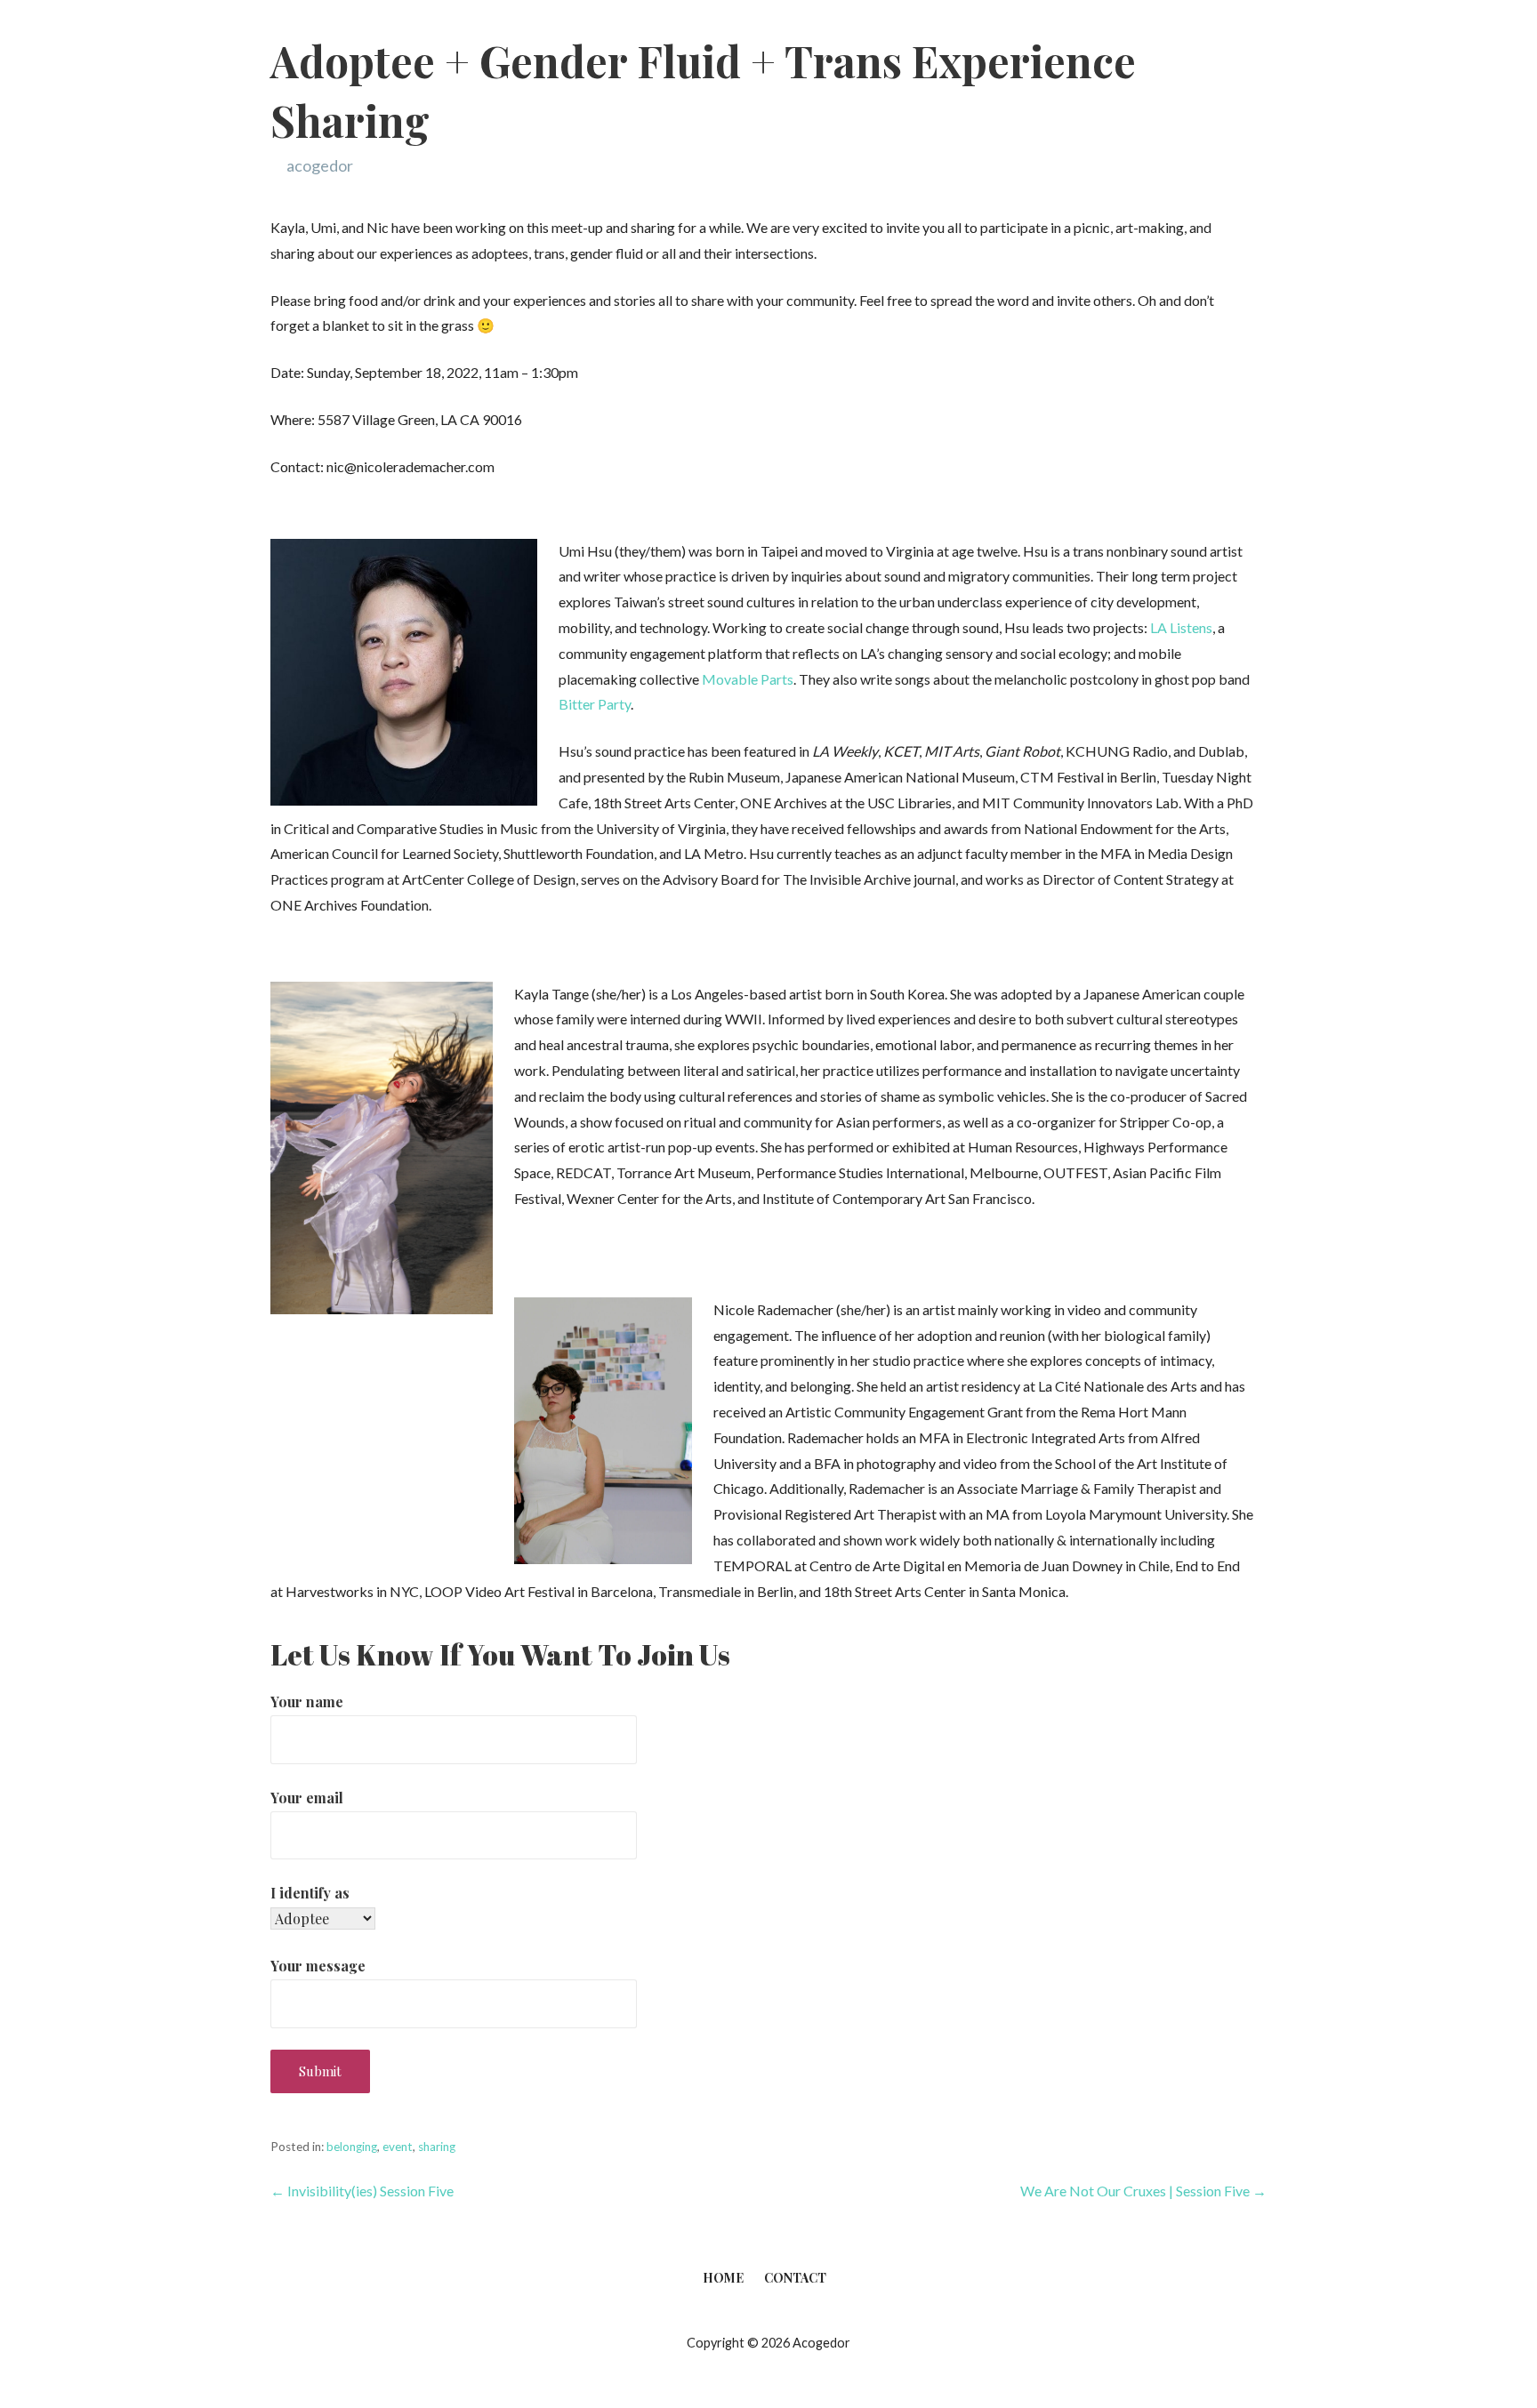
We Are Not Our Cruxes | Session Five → (1143, 2191)
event (398, 2147)
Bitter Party (595, 704)
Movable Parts (748, 679)
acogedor (320, 165)
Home (723, 2278)
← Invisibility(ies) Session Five (362, 2191)
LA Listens (1181, 627)
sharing (437, 2147)
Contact (795, 2278)
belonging (352, 2147)
